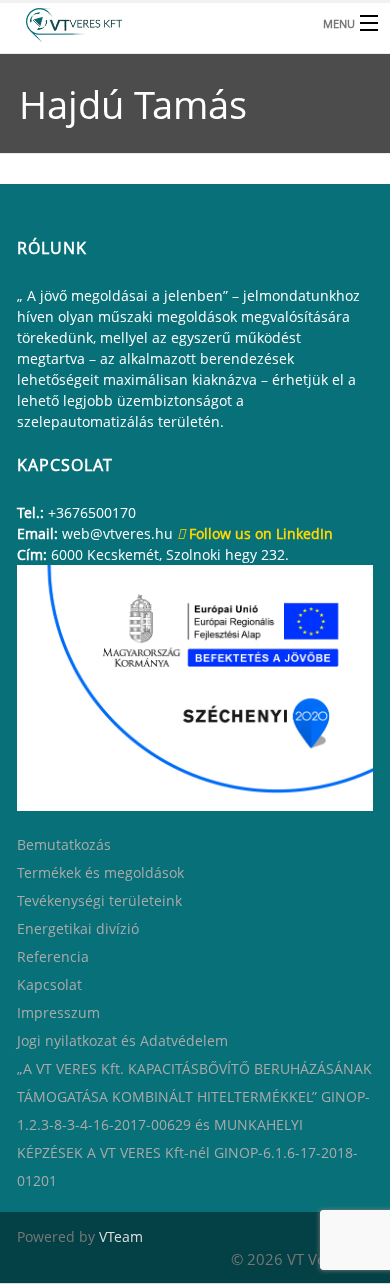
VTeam (121, 1236)
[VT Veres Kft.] (154, 22)
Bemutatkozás (64, 844)
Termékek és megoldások (100, 872)
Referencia (53, 956)
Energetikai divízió (78, 928)
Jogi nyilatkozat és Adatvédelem (122, 1040)
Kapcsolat (49, 984)
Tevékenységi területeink (99, 900)
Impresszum (58, 1012)
